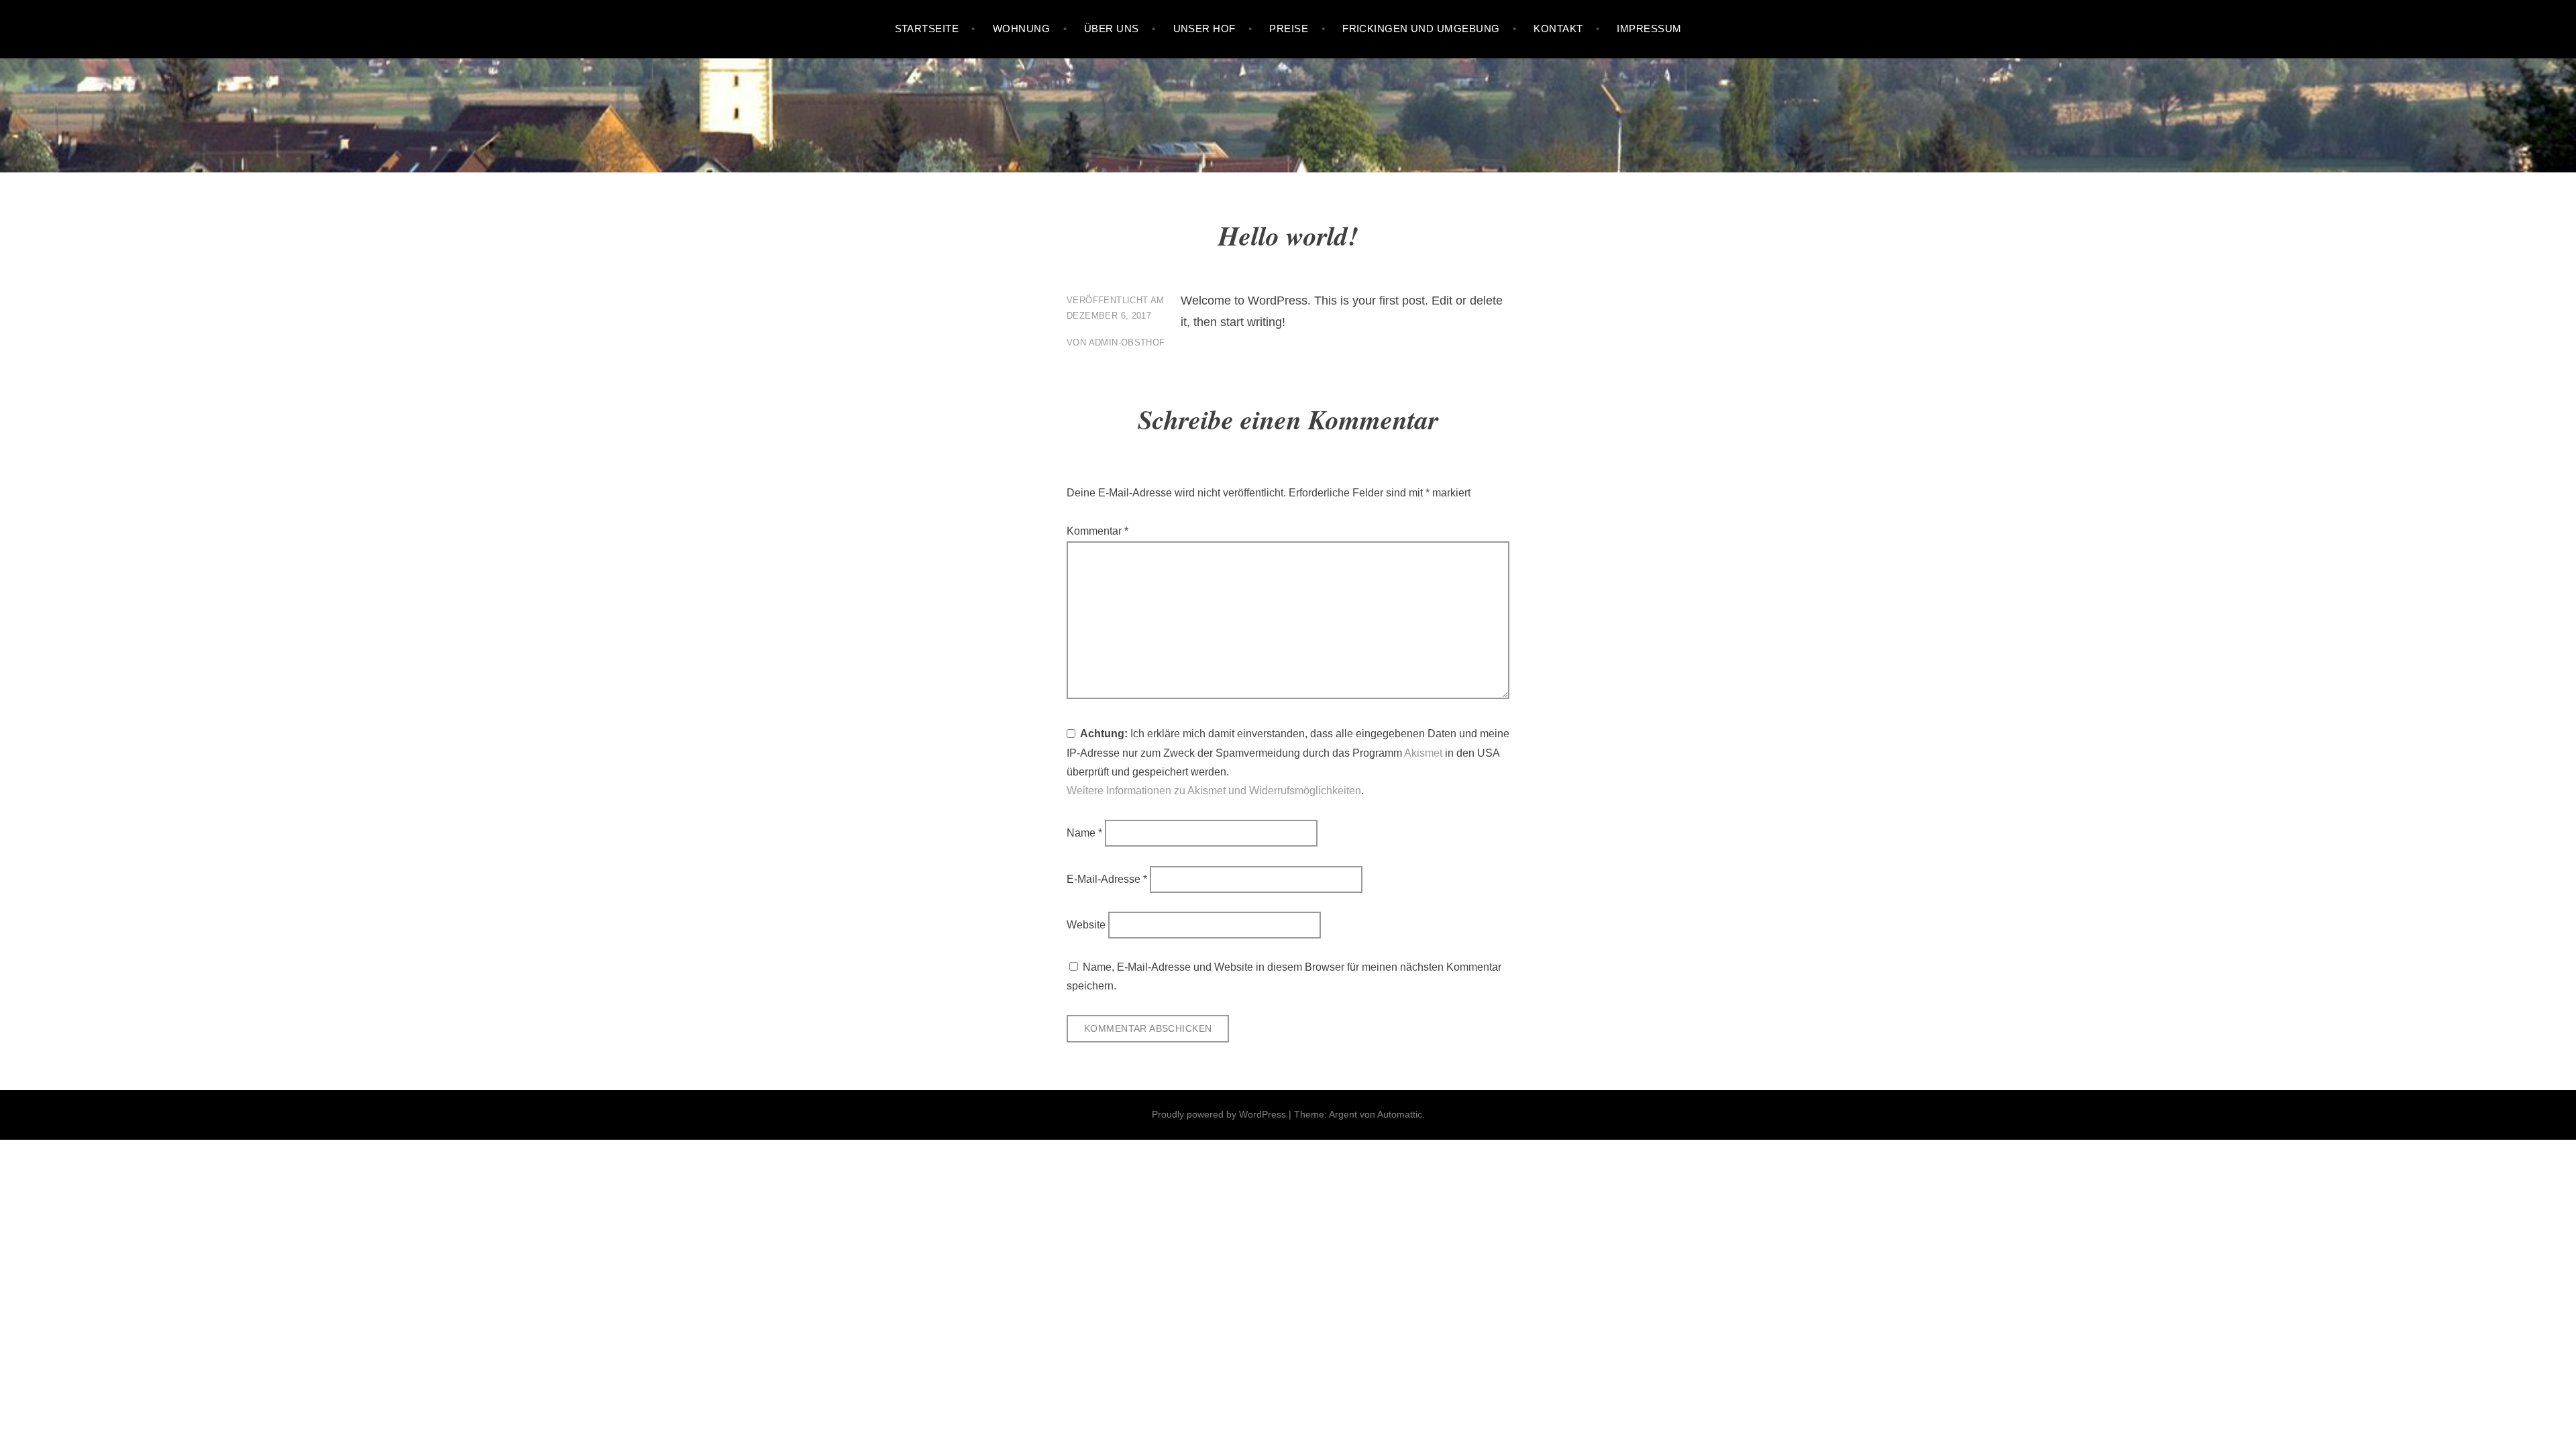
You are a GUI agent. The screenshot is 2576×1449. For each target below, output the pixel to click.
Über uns (1112, 29)
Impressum (1649, 29)
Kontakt (1558, 29)
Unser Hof (1204, 29)
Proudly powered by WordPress (1219, 1114)
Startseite (927, 29)
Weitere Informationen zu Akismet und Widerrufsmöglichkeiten (1214, 791)
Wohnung (1021, 29)
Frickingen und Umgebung (1421, 29)
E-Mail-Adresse (1107, 879)
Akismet (1423, 753)
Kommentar (1097, 531)
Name (1084, 833)
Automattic (1400, 1114)
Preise (1289, 29)
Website (1086, 925)
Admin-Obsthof (1127, 342)
